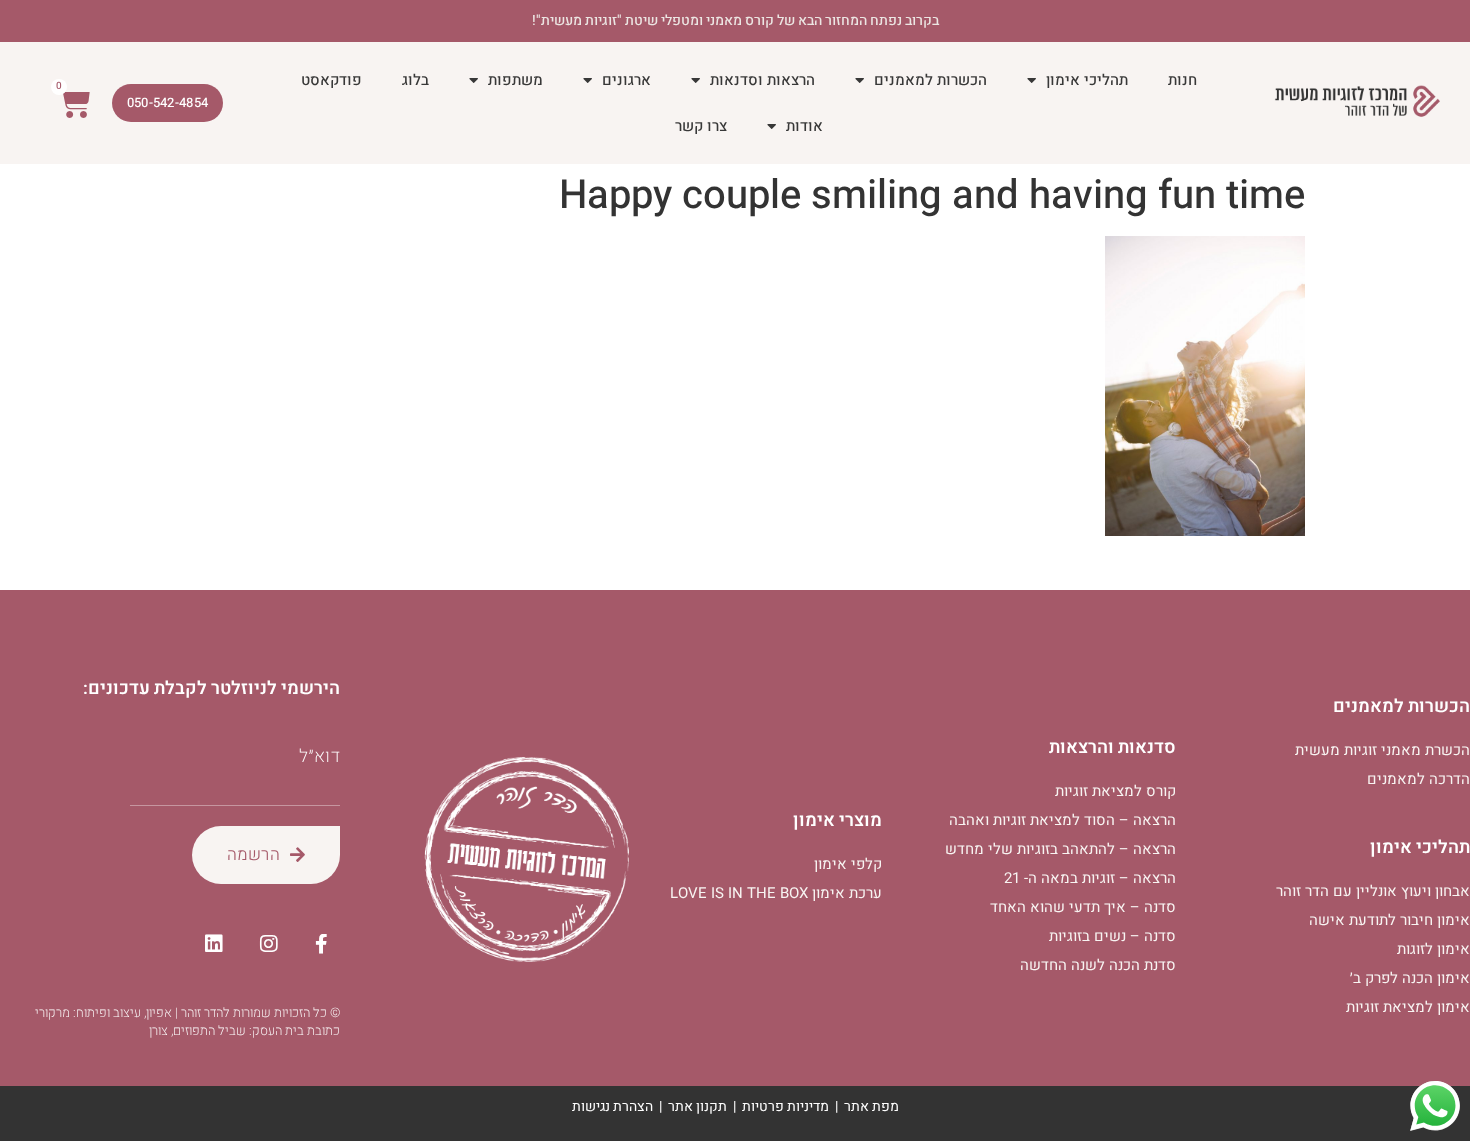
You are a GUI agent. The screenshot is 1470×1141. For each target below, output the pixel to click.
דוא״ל (319, 757)
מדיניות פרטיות (785, 1106)
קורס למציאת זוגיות (1115, 791)
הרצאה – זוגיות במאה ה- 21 (1090, 878)
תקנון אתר (697, 1106)
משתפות (515, 80)
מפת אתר (871, 1106)
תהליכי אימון (1087, 80)
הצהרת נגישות (612, 1106)
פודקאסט (331, 80)
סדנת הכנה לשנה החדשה (1098, 965)
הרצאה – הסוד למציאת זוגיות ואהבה (1062, 820)
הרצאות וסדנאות (762, 80)
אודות (804, 126)
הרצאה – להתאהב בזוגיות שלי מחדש (1060, 849)
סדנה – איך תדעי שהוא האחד (1083, 907)
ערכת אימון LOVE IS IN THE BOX (776, 893)
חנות (1182, 80)
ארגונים (626, 80)
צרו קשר (701, 126)
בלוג (415, 80)
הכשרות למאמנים (930, 80)
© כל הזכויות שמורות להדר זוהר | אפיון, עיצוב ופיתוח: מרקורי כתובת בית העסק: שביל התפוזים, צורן (187, 1021)
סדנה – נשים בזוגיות (1112, 936)
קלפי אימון (848, 864)
